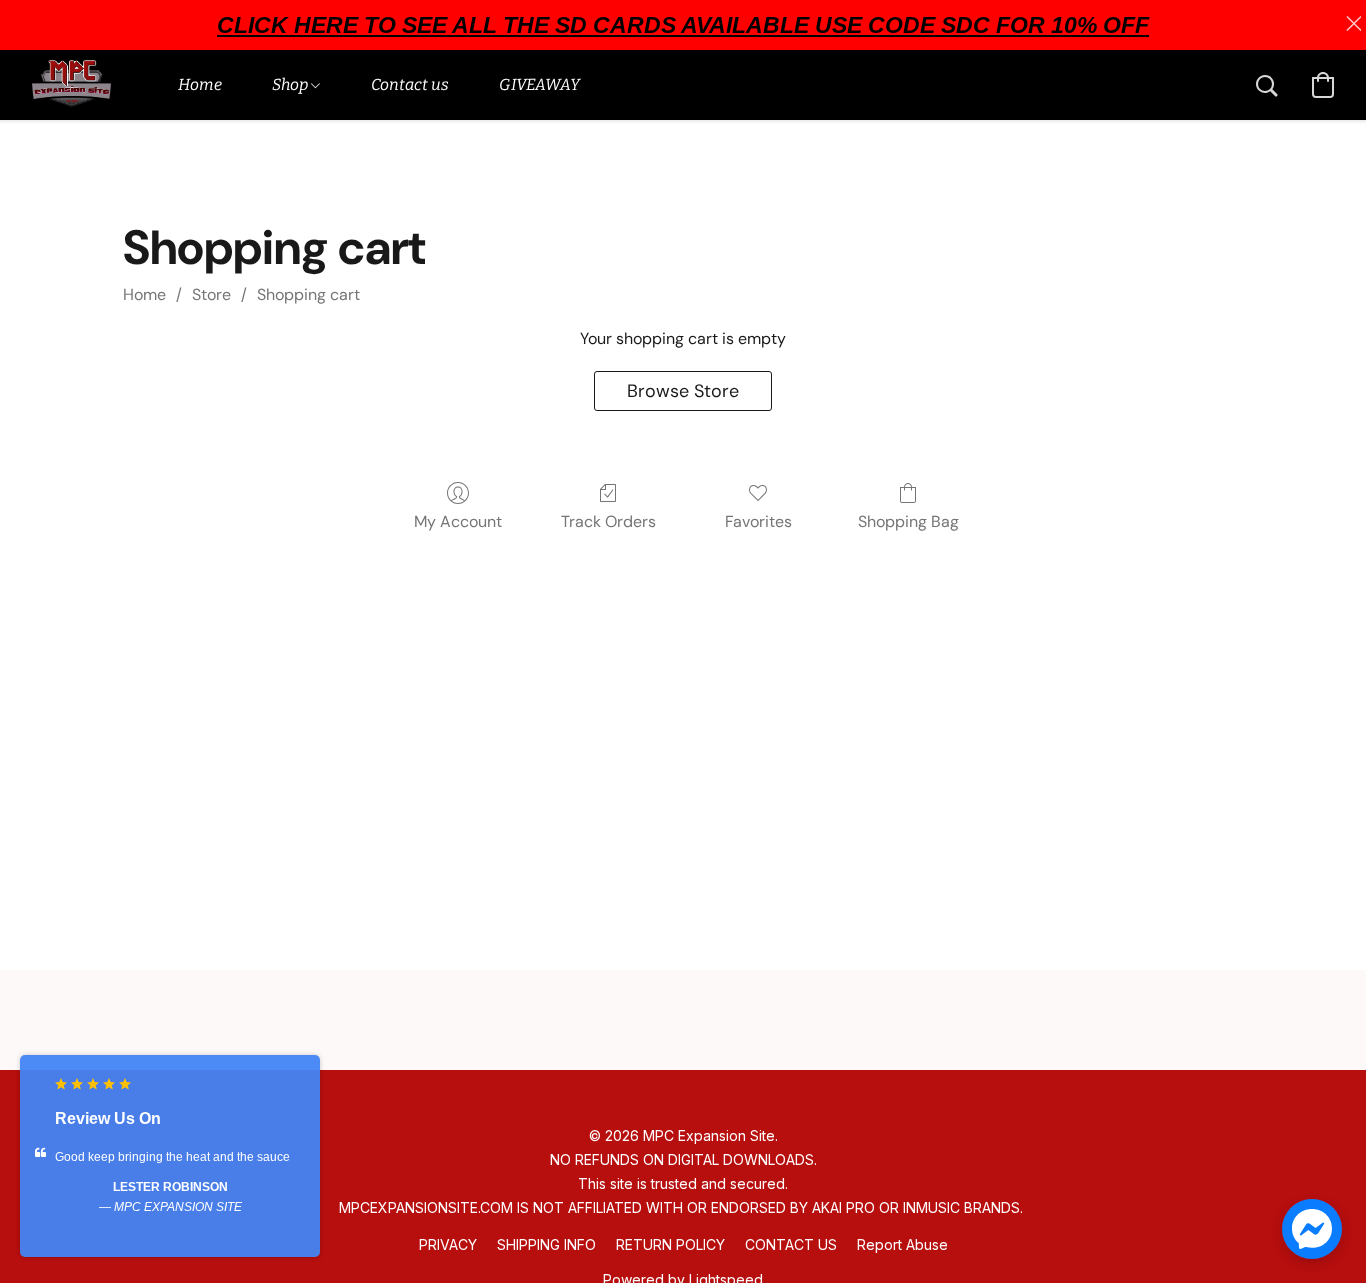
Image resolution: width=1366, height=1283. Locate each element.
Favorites (758, 521)
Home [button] (200, 84)
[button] (71, 85)
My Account (458, 521)
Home (144, 294)
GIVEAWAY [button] (539, 84)
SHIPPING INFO (546, 1244)
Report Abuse (902, 1244)
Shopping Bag (908, 521)
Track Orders (608, 521)
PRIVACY (448, 1244)
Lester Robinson (170, 1187)
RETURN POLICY (670, 1244)
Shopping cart (308, 294)
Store (211, 294)
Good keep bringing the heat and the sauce (172, 1157)
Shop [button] (291, 84)
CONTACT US (791, 1244)
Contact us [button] (410, 84)
